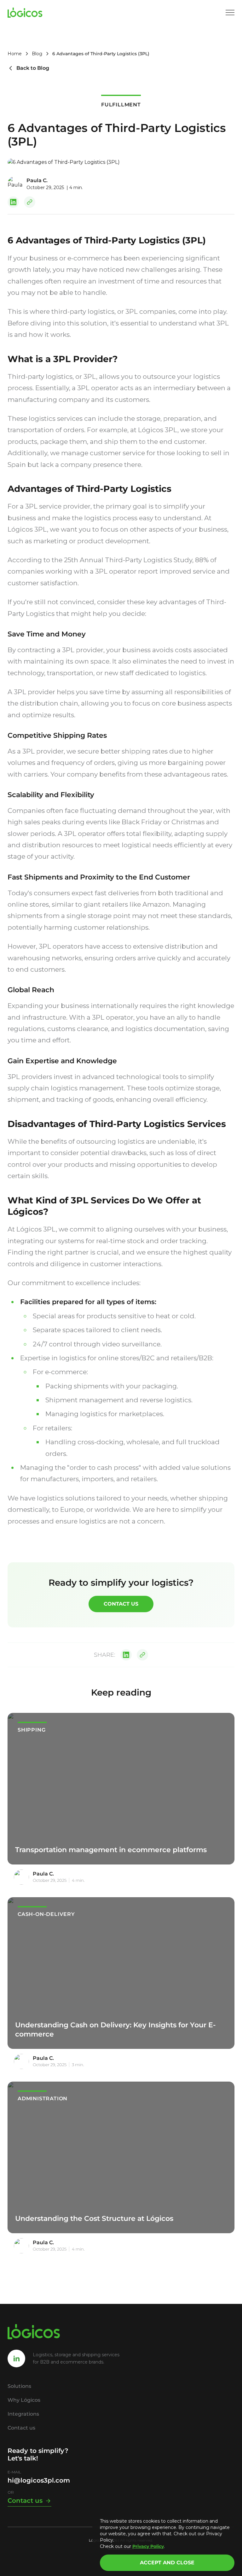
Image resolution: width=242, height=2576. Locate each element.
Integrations (23, 2414)
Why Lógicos (24, 2400)
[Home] (25, 13)
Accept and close (167, 2563)
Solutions (19, 2386)
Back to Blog (33, 68)
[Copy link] (30, 202)
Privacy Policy (148, 2546)
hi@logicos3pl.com (39, 2480)
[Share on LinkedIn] (13, 202)
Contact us (121, 1604)
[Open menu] (230, 13)
